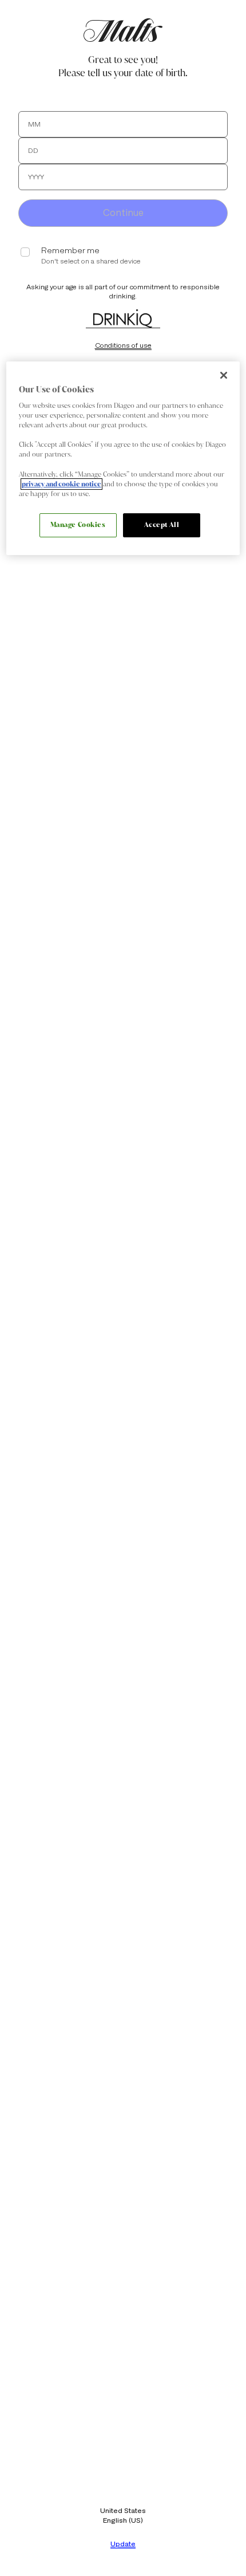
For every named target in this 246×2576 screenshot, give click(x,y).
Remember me (70, 251)
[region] (123, 458)
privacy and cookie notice (61, 484)
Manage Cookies (78, 525)
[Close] (224, 375)
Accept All (162, 525)
